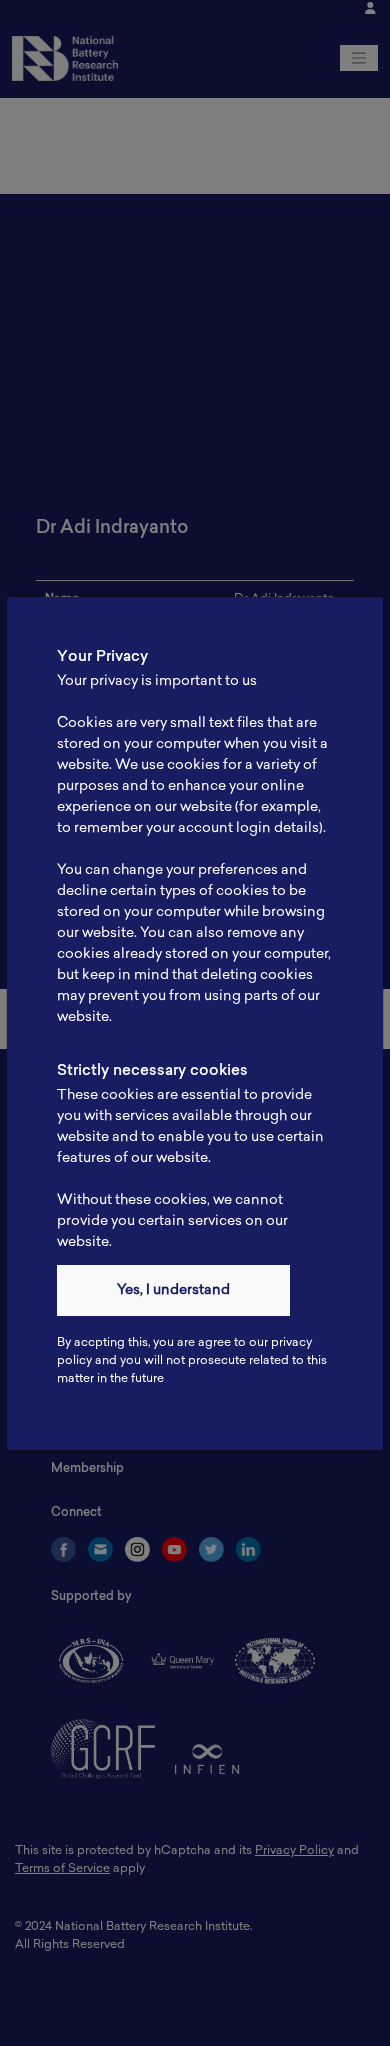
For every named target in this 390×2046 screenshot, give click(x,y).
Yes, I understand (173, 1290)
